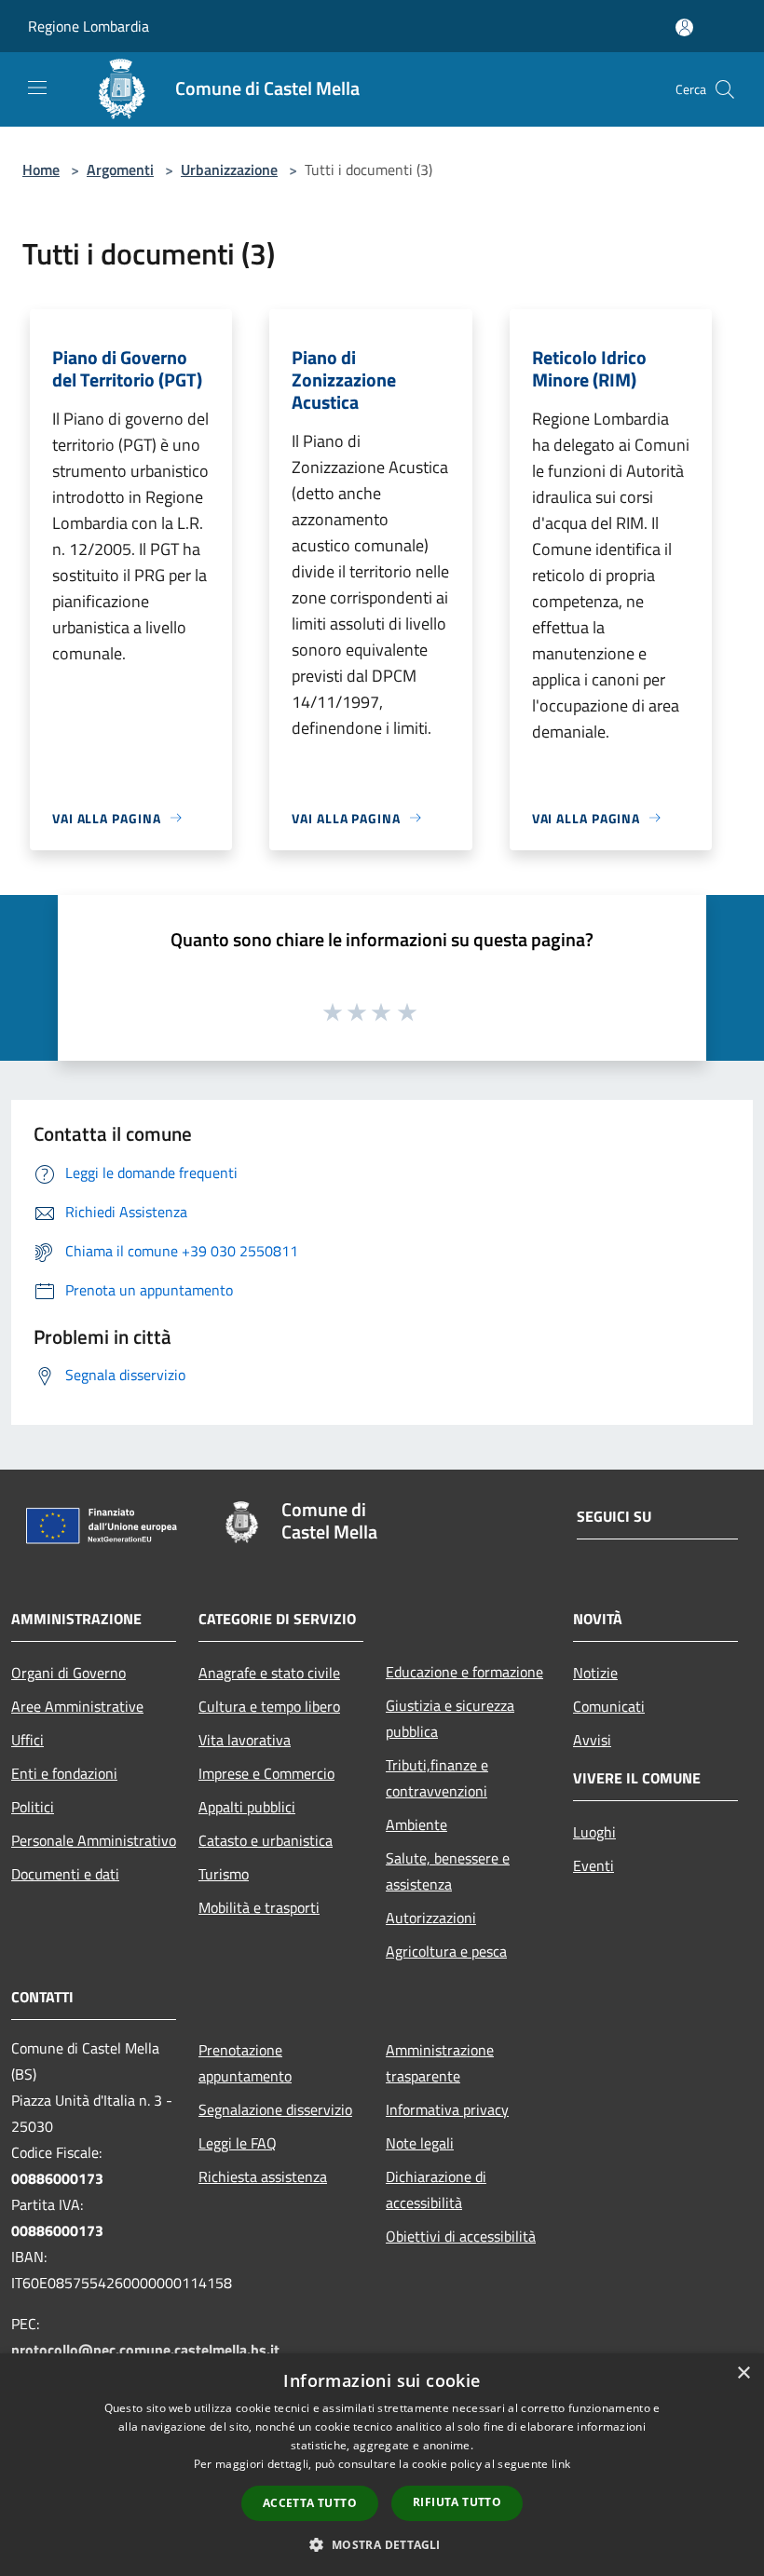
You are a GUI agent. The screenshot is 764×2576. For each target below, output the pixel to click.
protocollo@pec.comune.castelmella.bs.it (145, 2350)
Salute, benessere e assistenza (448, 1871)
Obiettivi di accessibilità (461, 2236)
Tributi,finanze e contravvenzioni (437, 1778)
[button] (382, 2544)
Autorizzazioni (431, 1918)
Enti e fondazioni (64, 1773)
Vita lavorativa (245, 1740)
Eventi (593, 1865)
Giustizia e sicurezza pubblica (450, 1718)
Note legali (420, 2143)
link (561, 2464)
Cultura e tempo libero (269, 1706)
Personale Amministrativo (94, 1840)
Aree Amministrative (77, 1706)
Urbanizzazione (229, 169)
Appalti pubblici (247, 1807)
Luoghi (594, 1832)
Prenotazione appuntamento (245, 2063)
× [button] (743, 2373)
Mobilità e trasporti (259, 1907)
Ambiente (416, 1824)
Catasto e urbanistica (266, 1840)
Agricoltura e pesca (446, 1951)
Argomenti (120, 169)
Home (41, 169)
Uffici (27, 1740)
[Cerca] (725, 89)
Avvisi (592, 1740)
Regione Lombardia (89, 26)
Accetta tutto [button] (310, 2503)
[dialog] (382, 2465)
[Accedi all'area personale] (684, 27)
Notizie (595, 1673)
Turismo (224, 1874)
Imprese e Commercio (266, 1773)
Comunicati (609, 1706)
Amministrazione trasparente (440, 2063)
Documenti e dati (65, 1874)
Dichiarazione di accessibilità (436, 2190)
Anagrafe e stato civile (269, 1673)
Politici (33, 1807)
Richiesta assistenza (263, 2176)
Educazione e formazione (464, 1672)
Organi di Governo (68, 1673)
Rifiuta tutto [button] (457, 2502)
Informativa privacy (447, 2109)
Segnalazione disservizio (275, 2109)
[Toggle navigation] (37, 88)
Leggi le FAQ (238, 2143)
